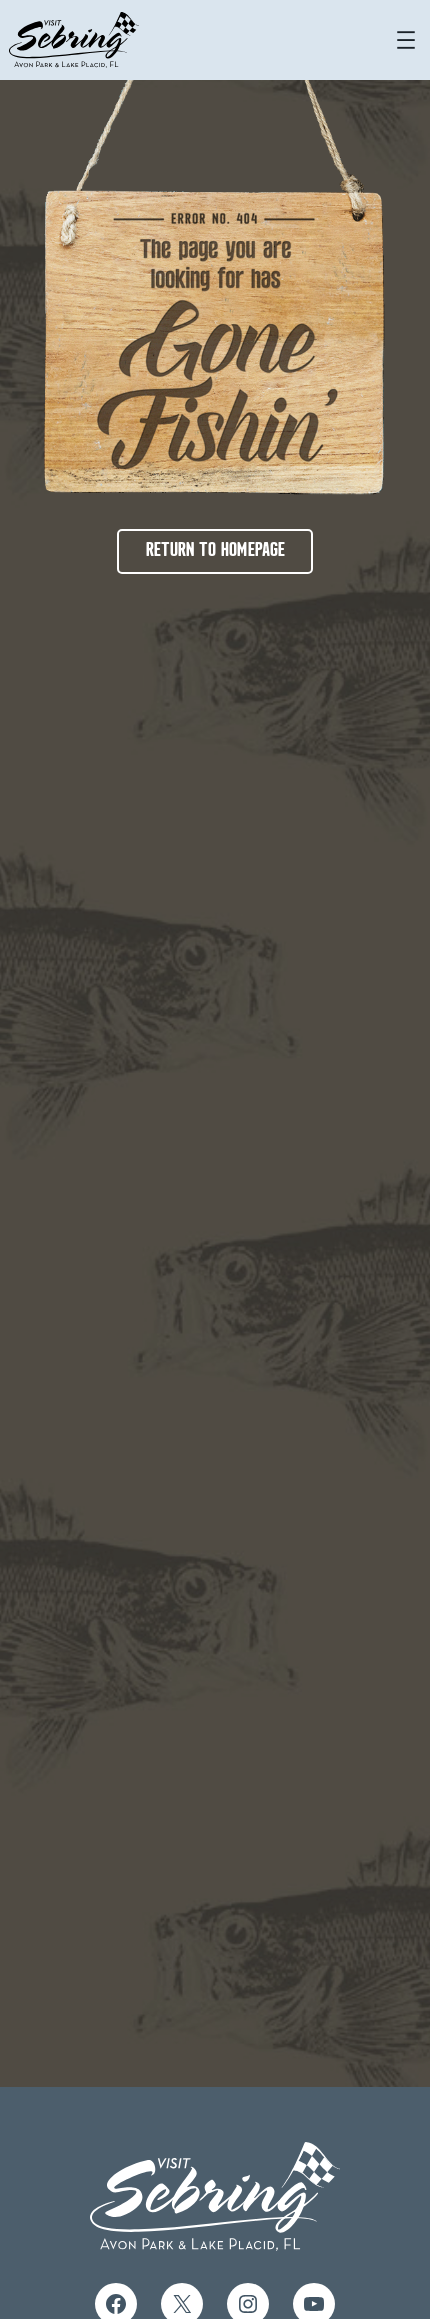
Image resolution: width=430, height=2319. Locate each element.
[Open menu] (406, 40)
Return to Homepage (215, 551)
